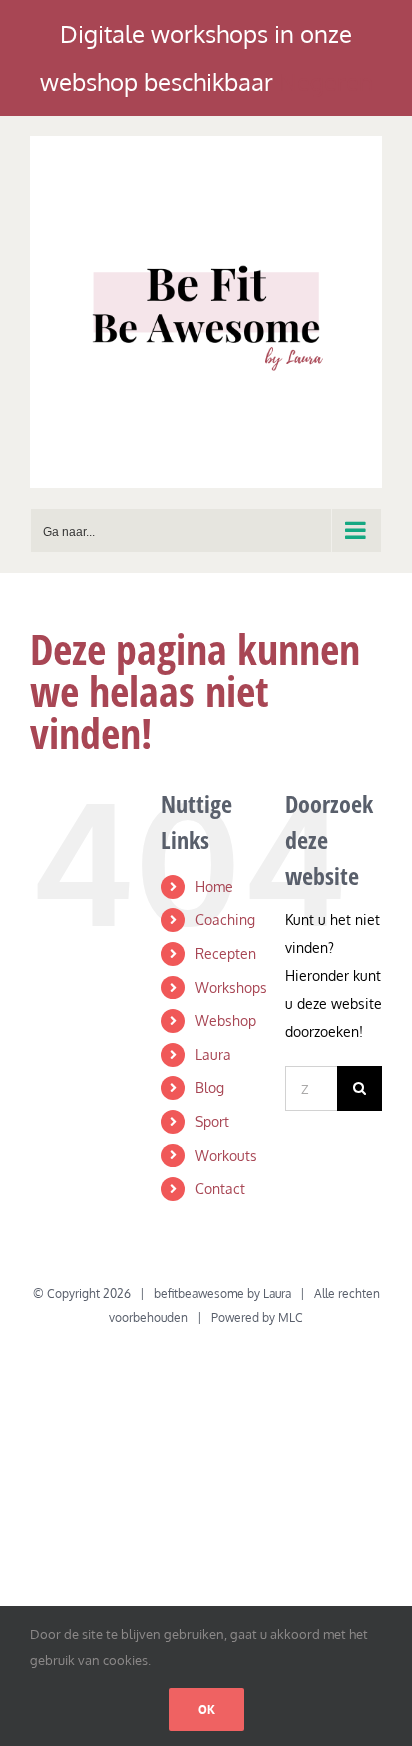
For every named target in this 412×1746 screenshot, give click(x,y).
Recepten (225, 953)
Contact (220, 1188)
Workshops (231, 987)
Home (214, 886)
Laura (213, 1054)
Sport (212, 1121)
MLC (290, 1317)
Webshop (225, 1020)
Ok (206, 1709)
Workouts (226, 1155)
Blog (209, 1087)
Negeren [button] (326, 81)
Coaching (225, 919)
